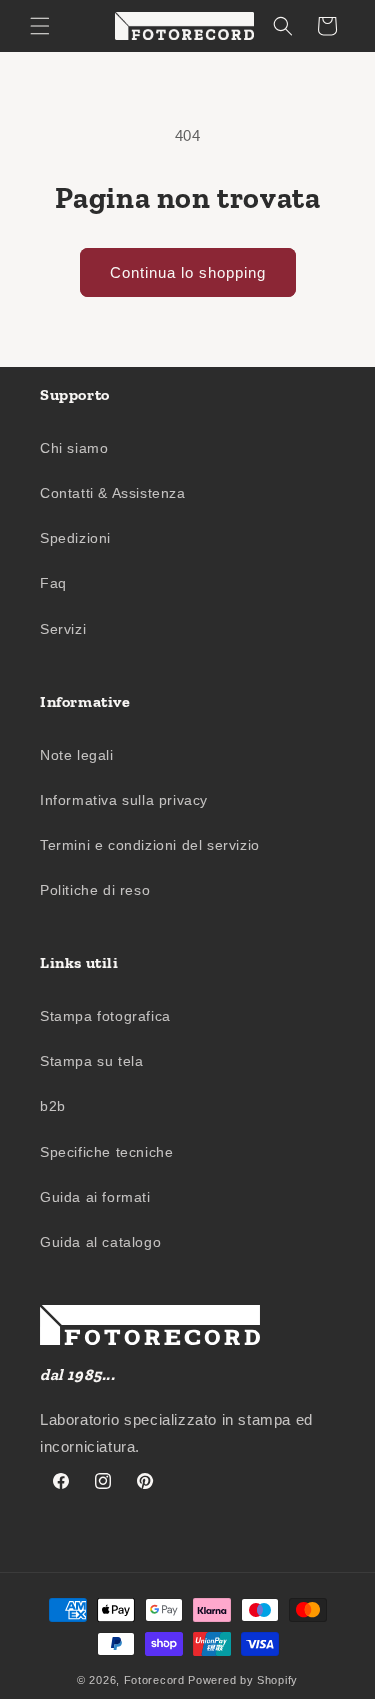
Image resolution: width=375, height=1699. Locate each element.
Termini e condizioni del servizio (150, 845)
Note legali (77, 755)
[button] (40, 26)
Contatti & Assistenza (113, 493)
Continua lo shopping (188, 272)
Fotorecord (154, 1680)
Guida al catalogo (100, 1242)
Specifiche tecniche (106, 1152)
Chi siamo (74, 448)
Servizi (63, 629)
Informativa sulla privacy (124, 800)
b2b (53, 1106)
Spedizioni (75, 538)
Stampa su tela (91, 1061)
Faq (53, 583)
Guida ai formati (95, 1197)
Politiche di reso (95, 890)
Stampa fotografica (105, 1016)
